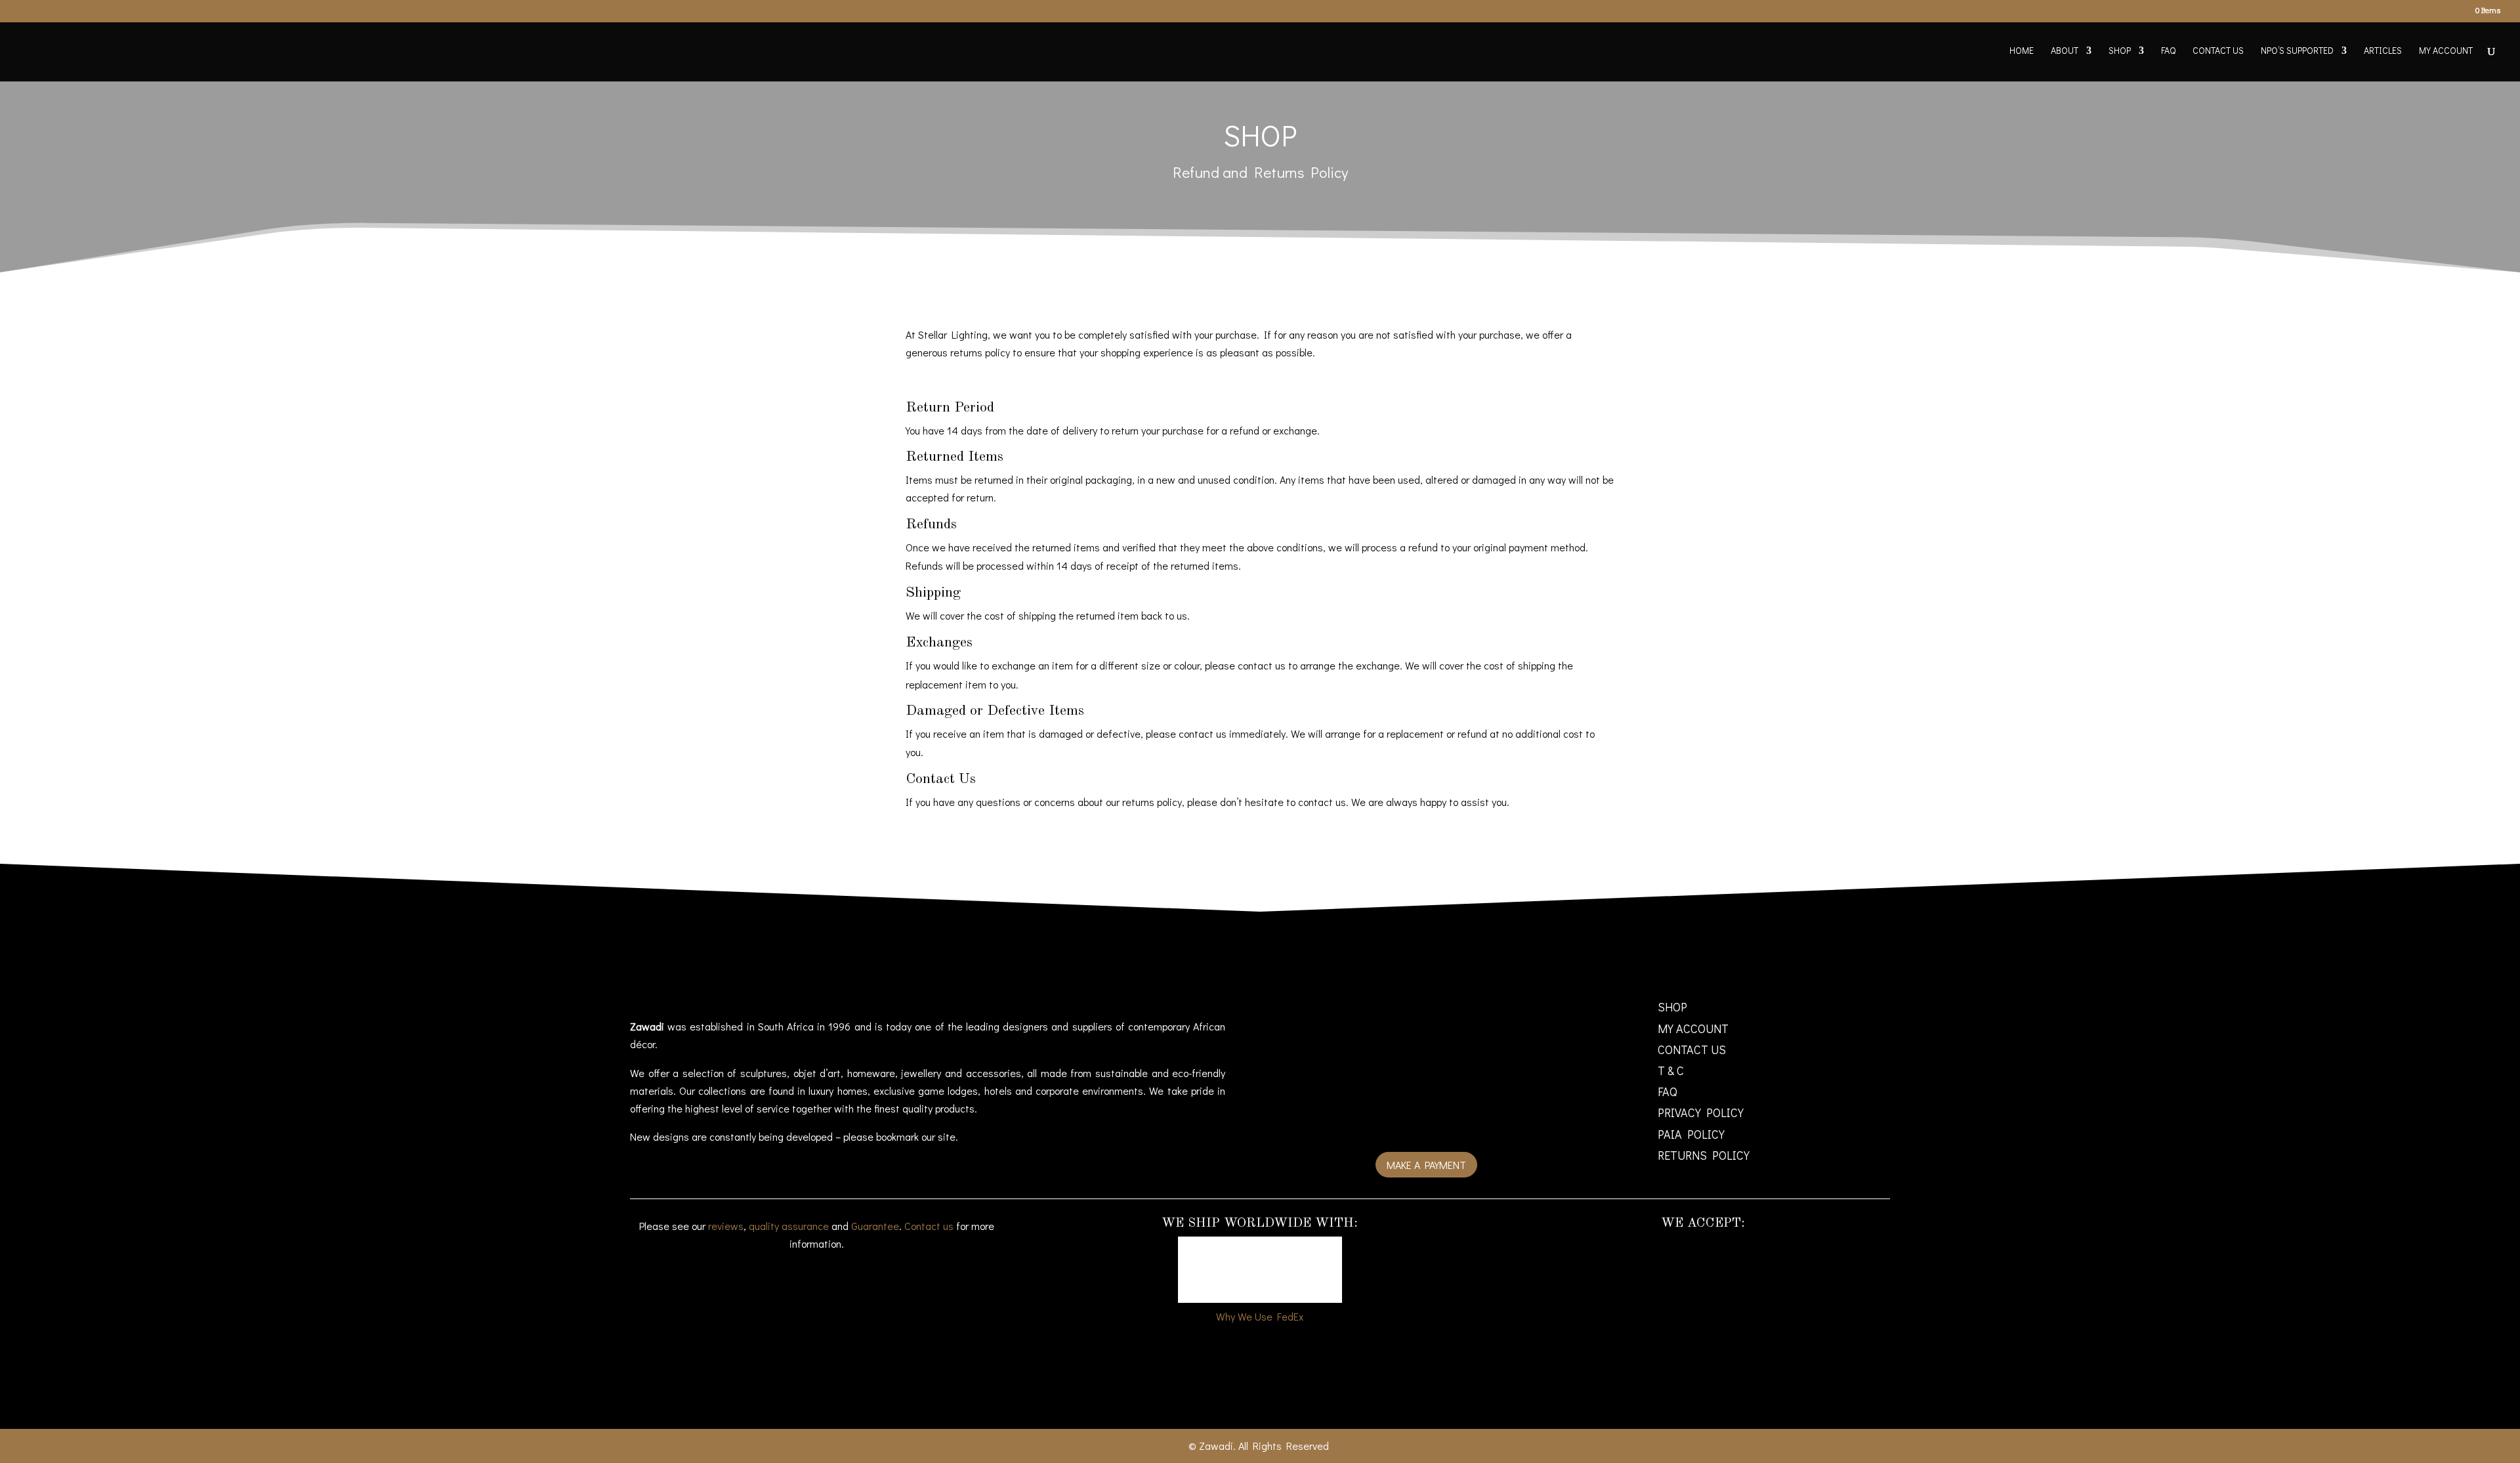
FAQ (2168, 51)
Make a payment (1426, 1165)
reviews (726, 1226)
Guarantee (875, 1226)
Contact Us (2218, 51)
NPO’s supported (2297, 51)
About (2065, 51)
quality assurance (789, 1226)
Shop (2120, 51)
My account (2446, 51)
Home (2022, 51)
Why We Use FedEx (1260, 1316)
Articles (2383, 51)
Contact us (929, 1226)
